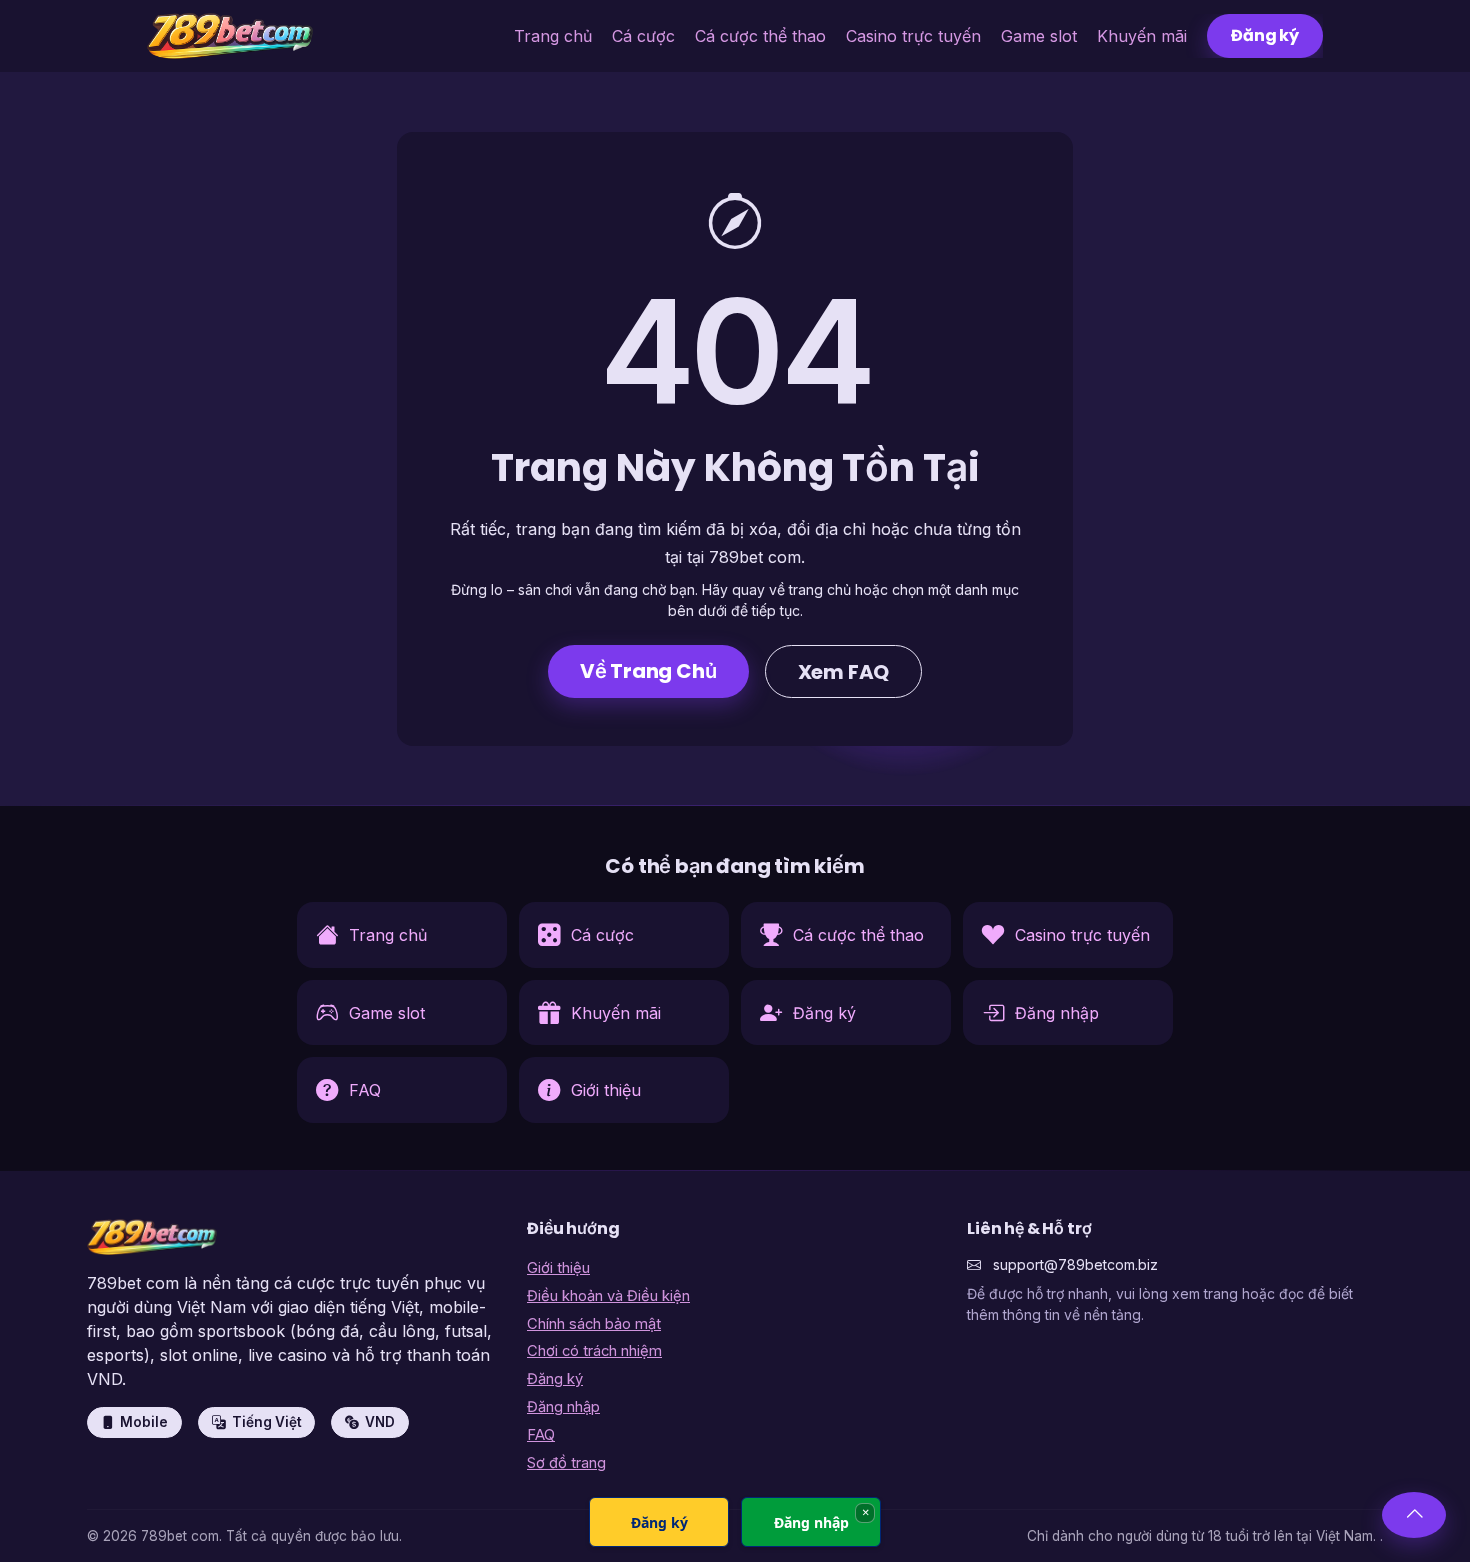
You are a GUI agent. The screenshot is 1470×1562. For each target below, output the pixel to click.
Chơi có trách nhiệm (594, 1351)
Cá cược (643, 36)
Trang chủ (553, 36)
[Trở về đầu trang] (1414, 1515)
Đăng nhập (563, 1407)
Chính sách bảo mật (594, 1324)
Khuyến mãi (1142, 36)
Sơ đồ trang (566, 1463)
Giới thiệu (558, 1268)
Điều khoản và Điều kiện (608, 1296)
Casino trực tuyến (913, 36)
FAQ (541, 1435)
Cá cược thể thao (760, 36)
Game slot (1039, 36)
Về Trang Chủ (648, 671)
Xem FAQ (844, 672)
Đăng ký (1265, 35)
